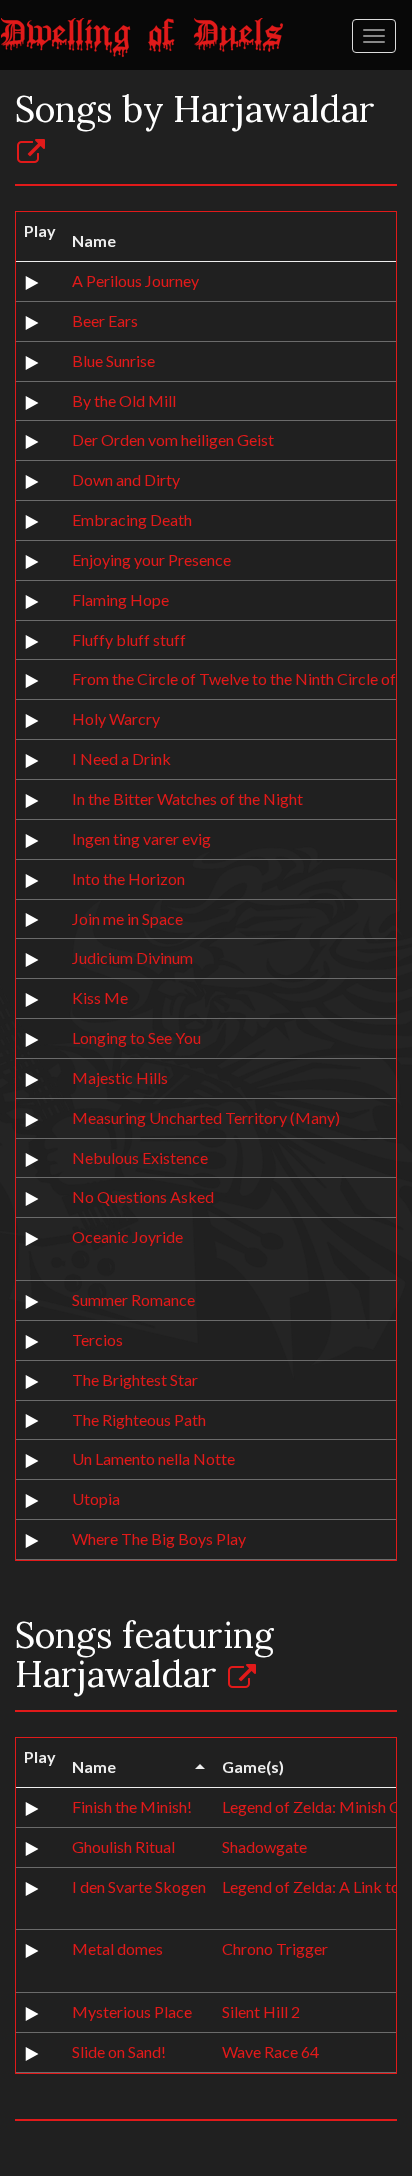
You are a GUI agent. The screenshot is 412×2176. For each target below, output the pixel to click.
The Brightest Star (135, 1379)
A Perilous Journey (135, 280)
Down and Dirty (126, 479)
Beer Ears (105, 320)
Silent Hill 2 (261, 2011)
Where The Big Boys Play (159, 1538)
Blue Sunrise (113, 360)
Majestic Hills (120, 1077)
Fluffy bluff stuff (129, 639)
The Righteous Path (139, 1419)
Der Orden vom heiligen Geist (173, 439)
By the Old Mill (124, 400)
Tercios (97, 1339)
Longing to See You (136, 1037)
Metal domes (117, 1948)
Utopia (96, 1498)
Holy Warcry (116, 718)
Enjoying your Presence (151, 559)
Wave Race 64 (270, 2051)
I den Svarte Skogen (139, 1886)
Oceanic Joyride (127, 1236)
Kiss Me (100, 997)
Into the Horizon (128, 878)
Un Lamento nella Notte (153, 1458)
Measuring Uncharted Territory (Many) (206, 1117)
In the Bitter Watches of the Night (187, 798)
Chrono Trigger (275, 1948)
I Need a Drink (121, 758)
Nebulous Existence (140, 1157)
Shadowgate (264, 1846)
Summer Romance (133, 1299)
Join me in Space (127, 918)
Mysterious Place (132, 2011)
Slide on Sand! (119, 2051)
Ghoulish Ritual (123, 1846)
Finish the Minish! (132, 1806)
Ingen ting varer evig (141, 838)
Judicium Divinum (132, 957)
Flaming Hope (120, 599)
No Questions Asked (143, 1196)
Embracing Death (132, 519)
